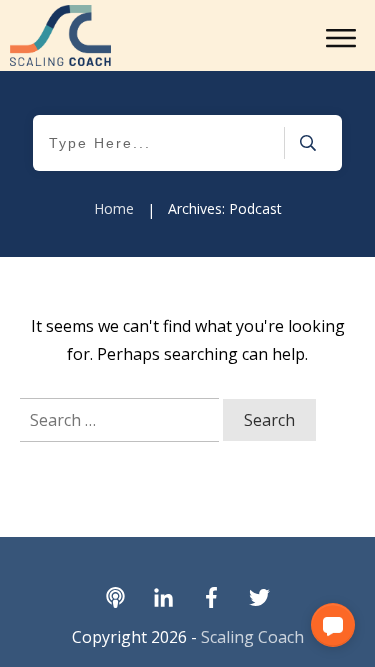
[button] (333, 625)
